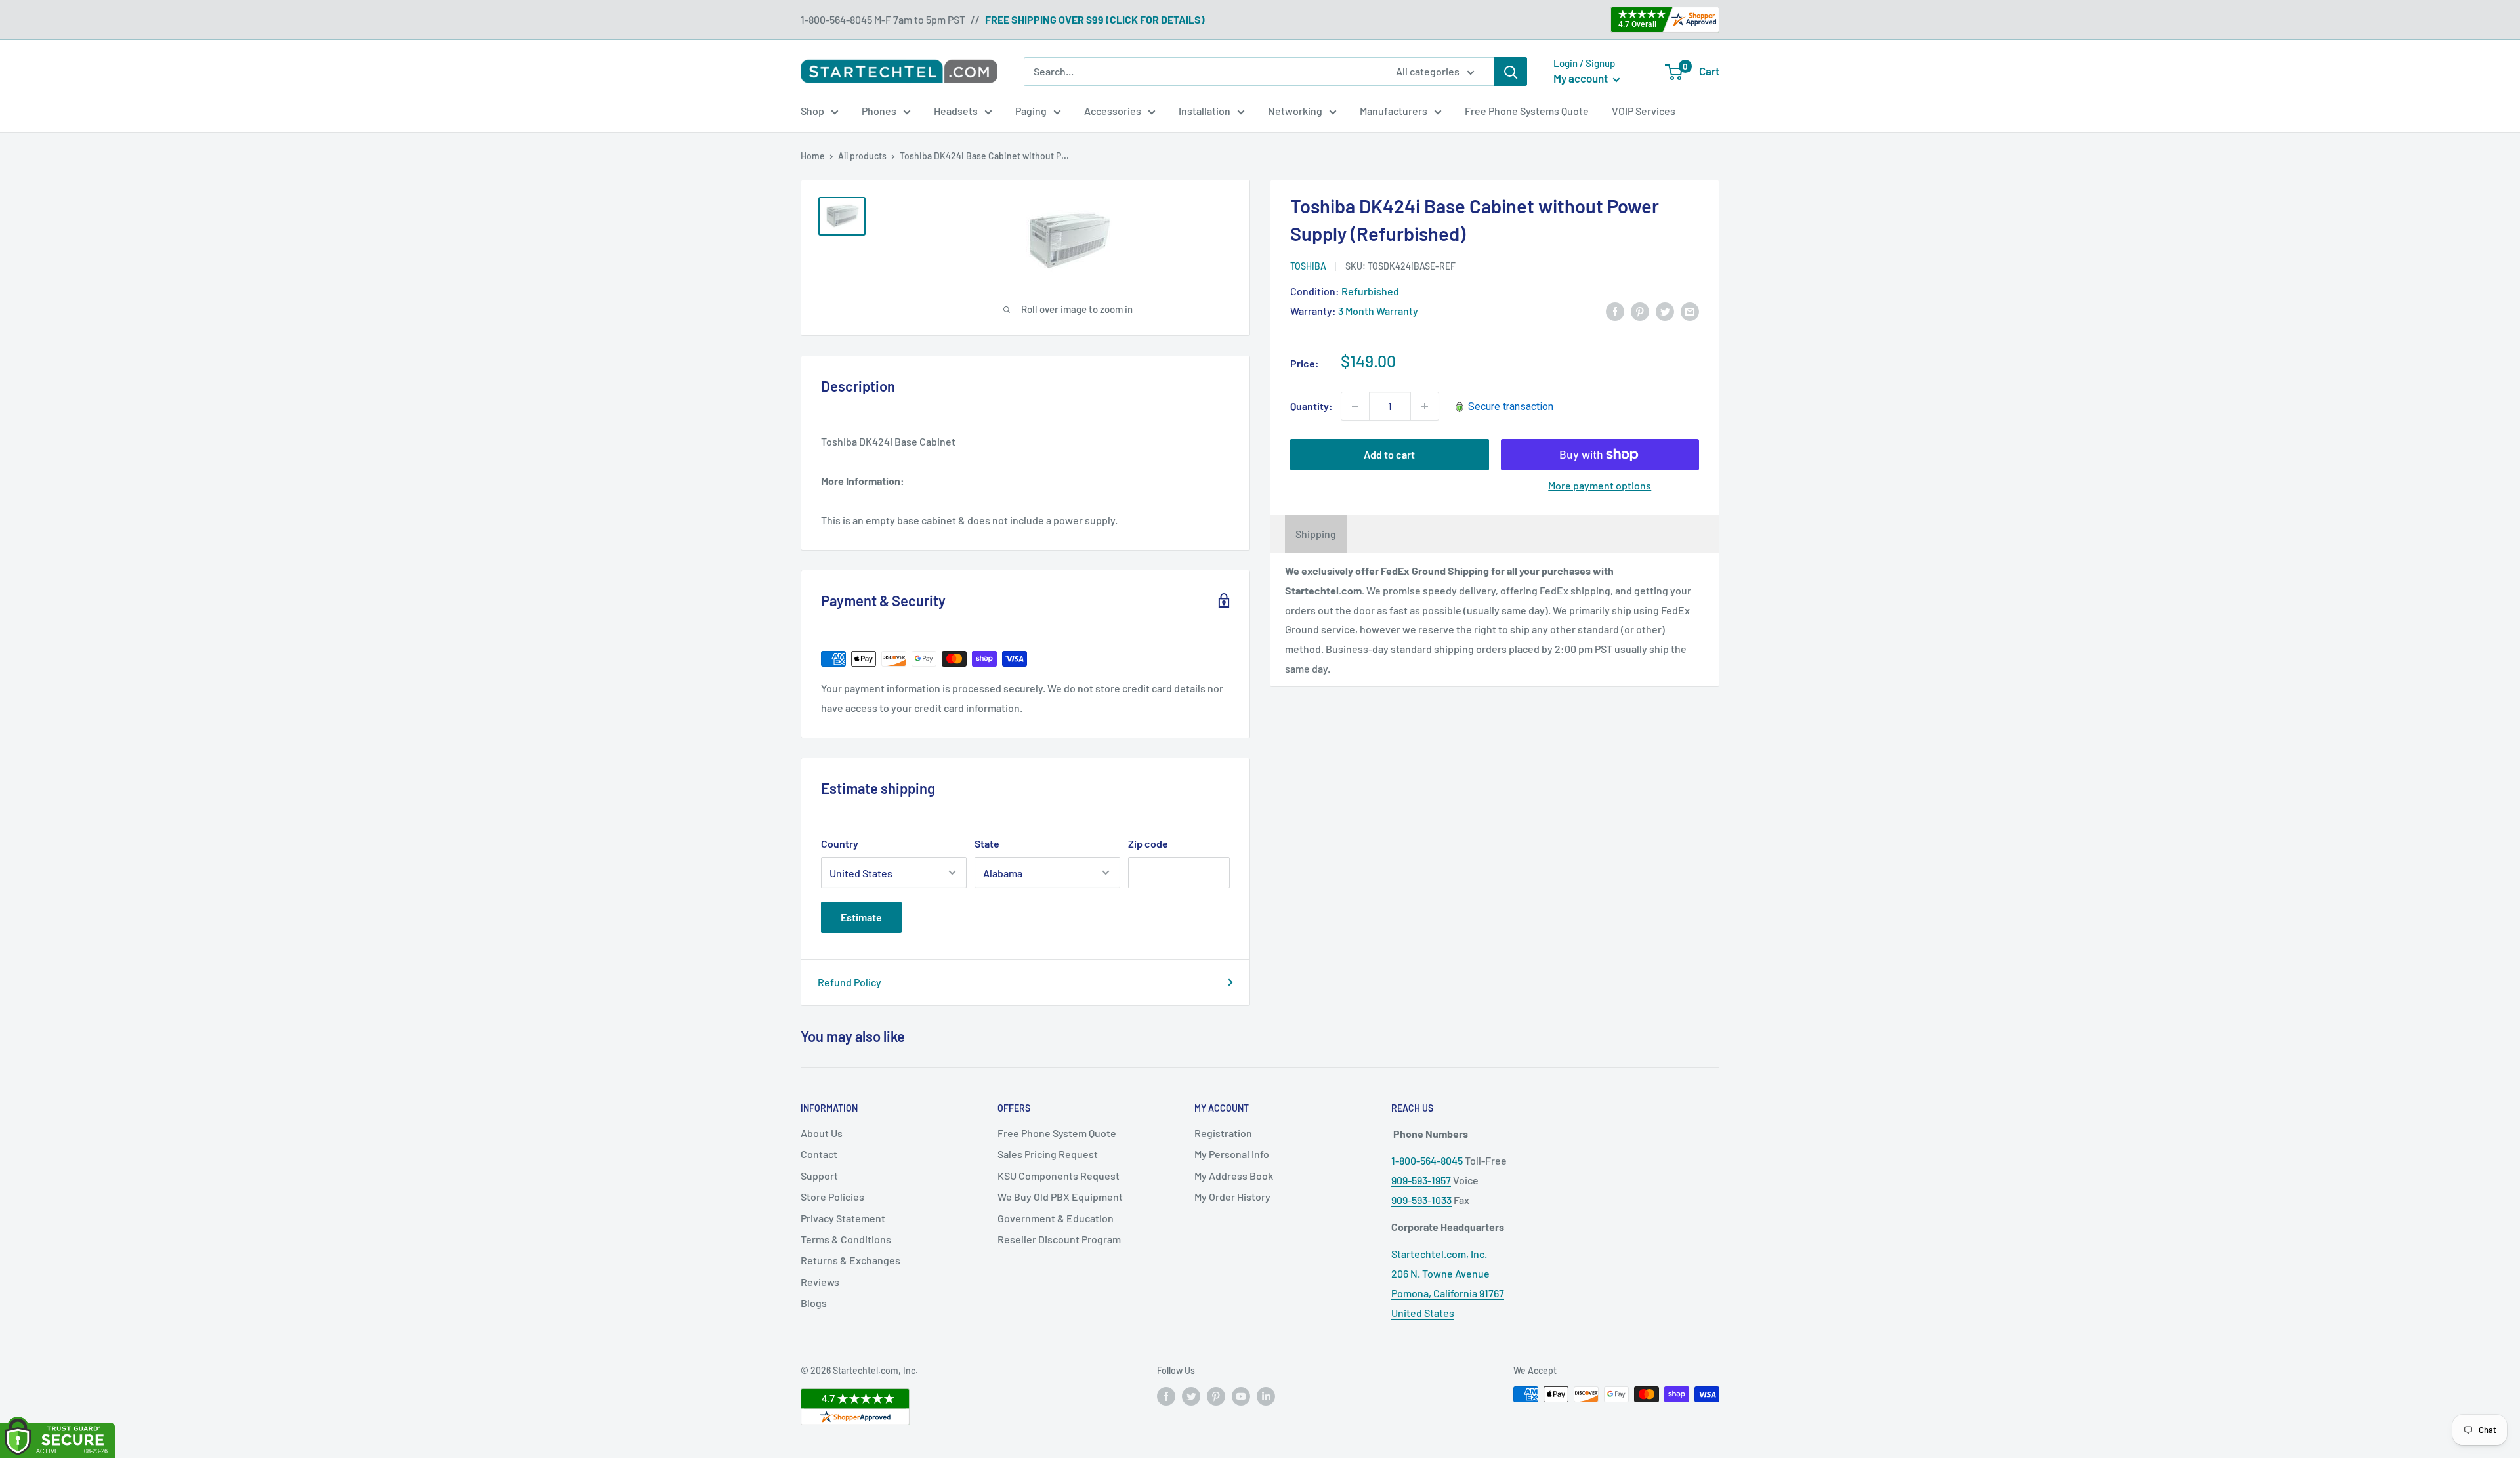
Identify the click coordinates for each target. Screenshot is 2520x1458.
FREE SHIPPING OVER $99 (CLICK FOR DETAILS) (1095, 19)
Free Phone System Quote (1057, 1133)
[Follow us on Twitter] (1191, 1396)
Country (840, 844)
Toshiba (1308, 266)
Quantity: (1312, 406)
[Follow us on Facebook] (1166, 1396)
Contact (819, 1154)
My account (1582, 78)
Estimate (861, 917)
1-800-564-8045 (1427, 1160)
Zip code (1148, 844)
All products (862, 156)
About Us (822, 1133)
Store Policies (832, 1197)
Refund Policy (850, 982)
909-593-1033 (1421, 1200)
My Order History (1232, 1197)
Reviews (820, 1282)
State (987, 844)
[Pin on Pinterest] (1640, 311)
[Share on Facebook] (1615, 311)
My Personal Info (1232, 1154)
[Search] (1511, 72)
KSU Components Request (1059, 1176)
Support (819, 1176)
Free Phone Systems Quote (1527, 111)
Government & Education (1056, 1218)
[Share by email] (1690, 311)
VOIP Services (1644, 111)
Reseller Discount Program (1059, 1239)
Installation (1205, 111)
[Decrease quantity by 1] (1355, 406)
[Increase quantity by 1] (1425, 406)
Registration (1223, 1133)
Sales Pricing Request (1048, 1154)
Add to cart (1389, 454)
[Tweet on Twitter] (1665, 311)
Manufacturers (1394, 111)
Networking (1295, 111)
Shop (812, 111)
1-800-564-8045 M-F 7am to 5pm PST (883, 19)
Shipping (1316, 534)
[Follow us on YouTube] (1241, 1396)
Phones (879, 111)
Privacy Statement (843, 1218)
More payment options (1600, 485)
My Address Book (1234, 1176)
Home (813, 156)
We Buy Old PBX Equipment (1060, 1197)
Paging (1031, 111)
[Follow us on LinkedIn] (1266, 1396)
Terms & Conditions (846, 1239)
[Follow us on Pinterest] (1216, 1396)
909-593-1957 (1421, 1180)
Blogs (814, 1303)
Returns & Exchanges (850, 1260)
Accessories (1113, 111)
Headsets (956, 111)
